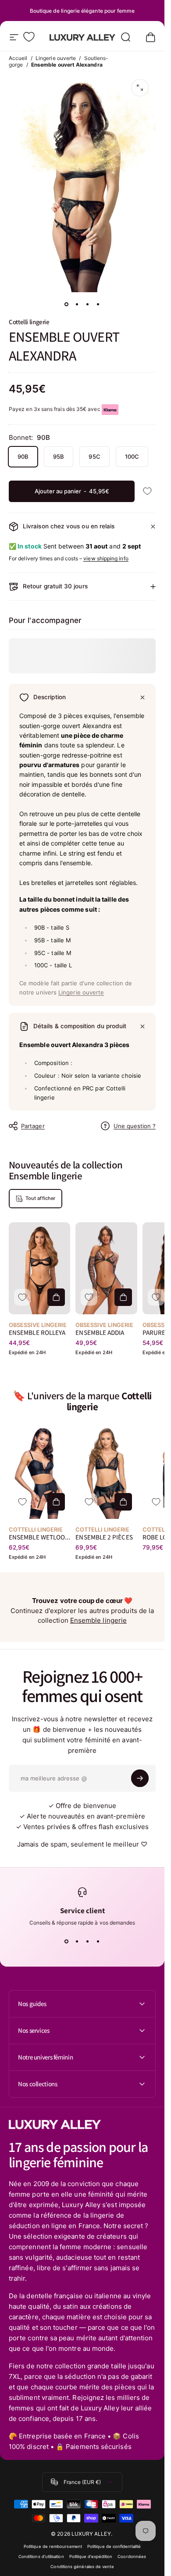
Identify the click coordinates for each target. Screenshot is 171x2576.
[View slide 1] (67, 1942)
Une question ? (135, 1126)
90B (23, 456)
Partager (33, 1126)
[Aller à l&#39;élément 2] (77, 304)
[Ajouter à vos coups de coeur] (147, 491)
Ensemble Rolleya (37, 1332)
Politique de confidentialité (114, 2546)
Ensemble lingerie (98, 1620)
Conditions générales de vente (82, 2567)
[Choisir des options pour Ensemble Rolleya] (56, 1297)
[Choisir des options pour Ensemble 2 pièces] (123, 1502)
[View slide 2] (77, 1942)
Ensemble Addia (100, 1332)
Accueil (18, 58)
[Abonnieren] (140, 1778)
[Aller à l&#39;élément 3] (88, 304)
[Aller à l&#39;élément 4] (98, 304)
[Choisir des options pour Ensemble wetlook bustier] (56, 1502)
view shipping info (106, 558)
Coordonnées (132, 2557)
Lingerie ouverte (56, 58)
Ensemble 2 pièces (104, 1537)
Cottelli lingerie (29, 322)
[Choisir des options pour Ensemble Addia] (123, 1297)
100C (132, 456)
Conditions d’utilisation (41, 2557)
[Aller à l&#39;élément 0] (67, 304)
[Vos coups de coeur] (29, 37)
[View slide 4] (98, 1942)
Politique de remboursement (53, 2546)
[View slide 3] (88, 1942)
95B (59, 456)
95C (94, 456)
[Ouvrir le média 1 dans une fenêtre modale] (140, 88)
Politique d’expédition (91, 2557)
